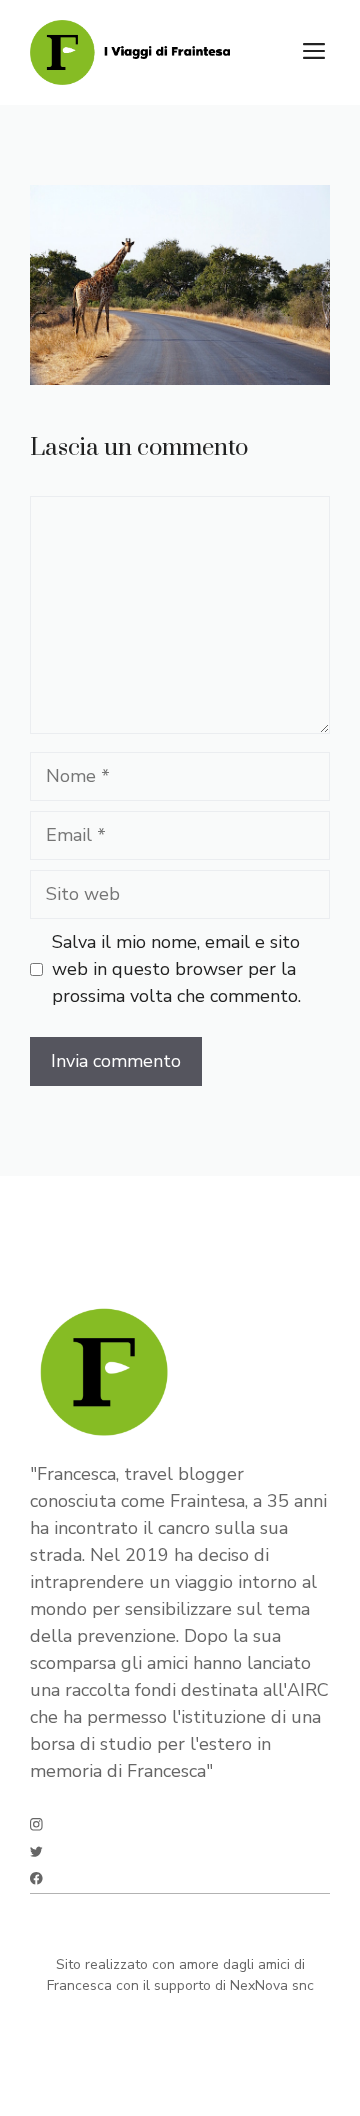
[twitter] (36, 1851)
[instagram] (36, 1824)
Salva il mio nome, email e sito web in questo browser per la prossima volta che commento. (176, 969)
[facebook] (36, 1878)
